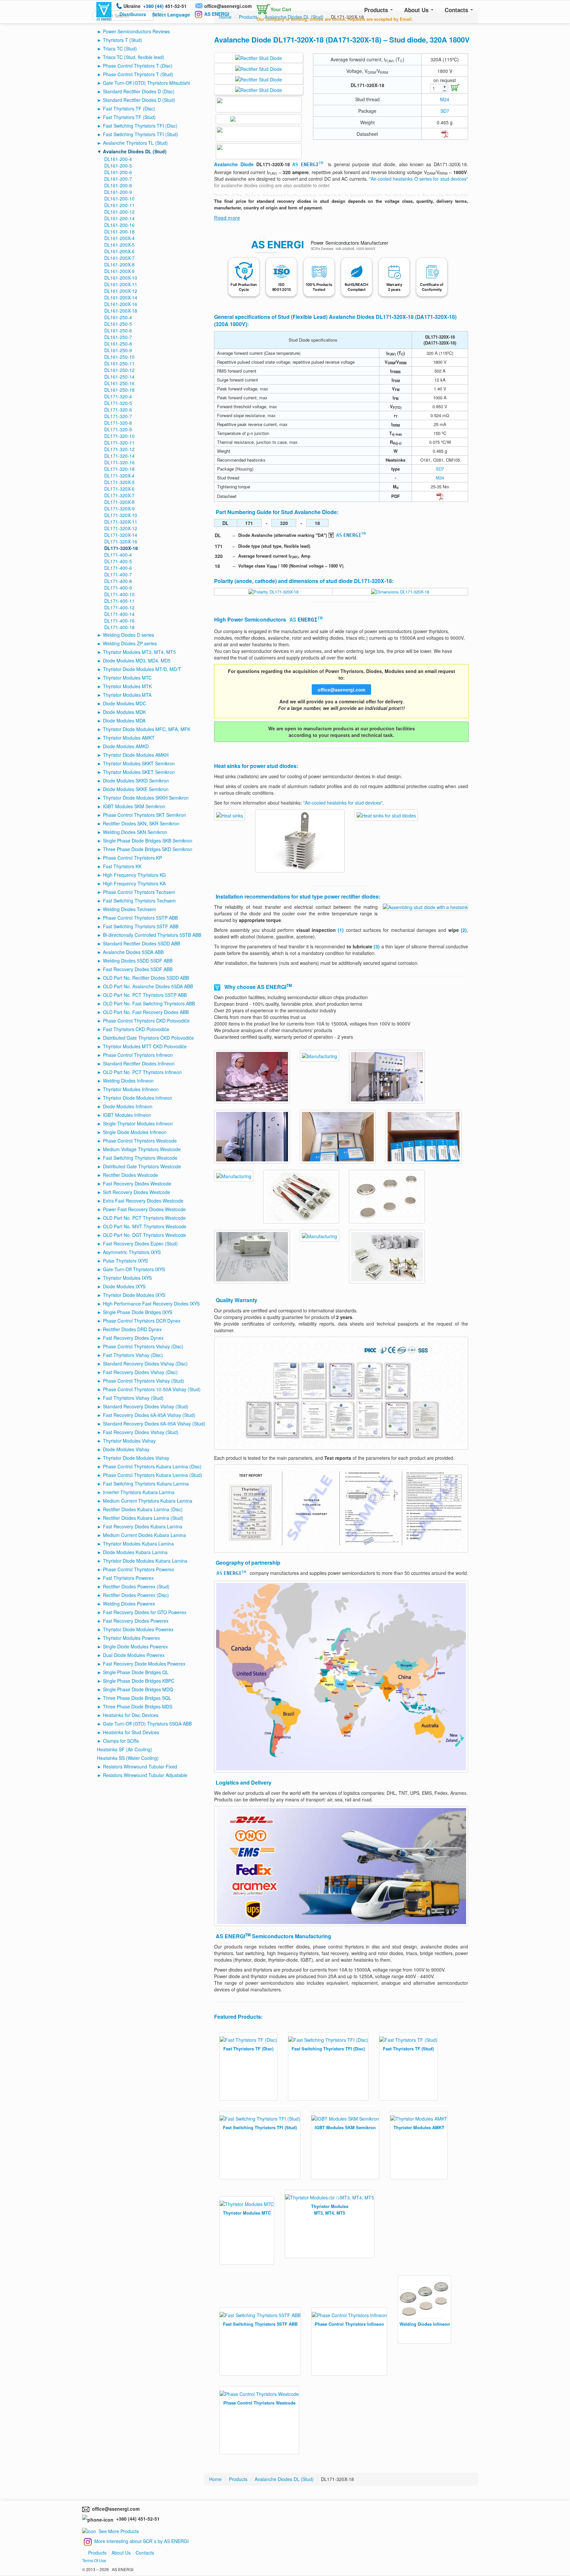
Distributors (133, 14)
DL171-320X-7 (119, 495)
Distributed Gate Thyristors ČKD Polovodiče (148, 1038)
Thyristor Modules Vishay (129, 1441)
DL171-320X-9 (119, 508)
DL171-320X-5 (119, 482)
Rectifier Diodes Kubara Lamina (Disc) (143, 1509)
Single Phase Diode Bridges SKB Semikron (148, 841)
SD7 (445, 111)
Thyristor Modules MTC (127, 678)
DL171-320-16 (119, 462)
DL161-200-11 (119, 205)
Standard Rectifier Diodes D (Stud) (139, 100)
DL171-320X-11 (121, 522)
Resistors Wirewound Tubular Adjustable (145, 1775)
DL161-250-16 (119, 383)
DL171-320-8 (118, 423)
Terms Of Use (94, 2560)
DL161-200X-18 (121, 311)
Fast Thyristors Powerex (128, 1578)
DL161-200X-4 (119, 238)
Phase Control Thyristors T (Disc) (138, 66)
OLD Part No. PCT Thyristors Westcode (144, 1218)
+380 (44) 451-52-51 (137, 2519)
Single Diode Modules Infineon (135, 1132)
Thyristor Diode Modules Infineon (138, 1098)
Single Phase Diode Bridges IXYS (138, 1312)
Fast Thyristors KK (122, 866)
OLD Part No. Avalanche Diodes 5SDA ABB (148, 986)
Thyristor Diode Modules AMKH (136, 755)
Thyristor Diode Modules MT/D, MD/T (142, 669)
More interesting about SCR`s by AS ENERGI (142, 2541)
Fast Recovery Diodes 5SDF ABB (138, 969)
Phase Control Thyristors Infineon (138, 1055)
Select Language (171, 15)
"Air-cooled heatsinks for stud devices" (343, 803)
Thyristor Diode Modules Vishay (136, 1458)
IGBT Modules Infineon (127, 1115)
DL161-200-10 (119, 199)
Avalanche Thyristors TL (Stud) (135, 143)
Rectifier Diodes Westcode (130, 1175)
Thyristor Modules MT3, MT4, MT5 (139, 652)
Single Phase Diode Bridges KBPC (139, 1681)
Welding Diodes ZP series (130, 643)
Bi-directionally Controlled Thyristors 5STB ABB (152, 935)
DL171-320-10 (119, 436)
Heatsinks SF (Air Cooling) (125, 1749)
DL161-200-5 (118, 166)
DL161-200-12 (119, 212)
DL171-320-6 (118, 410)
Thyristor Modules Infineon (131, 1089)
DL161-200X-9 (119, 271)
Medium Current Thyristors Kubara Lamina (148, 1501)
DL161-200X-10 (121, 278)
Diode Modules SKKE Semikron (136, 789)
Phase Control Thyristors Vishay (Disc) (143, 1346)
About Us (417, 10)
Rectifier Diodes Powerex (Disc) (136, 1595)
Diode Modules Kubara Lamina (135, 1552)
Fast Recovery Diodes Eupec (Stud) (140, 1243)
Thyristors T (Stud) (123, 40)
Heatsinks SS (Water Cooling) (128, 1758)
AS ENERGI (217, 14)
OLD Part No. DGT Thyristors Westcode (144, 1235)
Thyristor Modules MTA (127, 695)
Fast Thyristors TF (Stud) (129, 117)
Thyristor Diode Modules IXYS (134, 1295)
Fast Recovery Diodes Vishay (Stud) (141, 1432)
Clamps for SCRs (121, 1741)
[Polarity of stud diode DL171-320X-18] (273, 591)
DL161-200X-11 (121, 284)
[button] (272, 8)
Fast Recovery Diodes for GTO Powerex (145, 1612)
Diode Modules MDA (124, 721)
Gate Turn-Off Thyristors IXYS (134, 1269)
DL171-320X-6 (119, 489)
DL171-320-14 (119, 456)
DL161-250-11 (119, 363)
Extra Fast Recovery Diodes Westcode (143, 1201)
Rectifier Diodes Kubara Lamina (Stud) (143, 1518)
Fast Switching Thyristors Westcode (140, 1158)
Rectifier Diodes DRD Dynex (132, 1329)
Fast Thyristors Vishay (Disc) (133, 1355)
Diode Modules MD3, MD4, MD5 (137, 660)
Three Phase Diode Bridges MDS (138, 1706)
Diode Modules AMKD (126, 746)
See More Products (119, 2531)
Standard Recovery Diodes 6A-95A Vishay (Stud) (154, 1424)
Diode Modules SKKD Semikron (136, 781)
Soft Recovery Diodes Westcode (137, 1192)
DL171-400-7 (118, 574)
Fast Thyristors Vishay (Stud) (133, 1398)
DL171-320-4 (118, 396)
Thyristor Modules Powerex (131, 1638)
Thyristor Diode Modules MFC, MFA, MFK (147, 729)
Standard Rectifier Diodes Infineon (139, 1063)
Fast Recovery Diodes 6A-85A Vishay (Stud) (149, 1415)
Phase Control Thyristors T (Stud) (138, 74)
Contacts (457, 10)
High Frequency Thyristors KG (134, 875)
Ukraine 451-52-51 (155, 6)
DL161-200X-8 (119, 264)
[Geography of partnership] (341, 1676)
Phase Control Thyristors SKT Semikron (144, 815)
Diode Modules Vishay (126, 1449)
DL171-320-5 (118, 403)
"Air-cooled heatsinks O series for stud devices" (419, 179)
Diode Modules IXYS (124, 1286)
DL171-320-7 (118, 416)
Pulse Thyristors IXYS (125, 1261)
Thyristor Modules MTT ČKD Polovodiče (145, 1046)
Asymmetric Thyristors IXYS (132, 1252)
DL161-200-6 (118, 172)
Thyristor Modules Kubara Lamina (138, 1544)
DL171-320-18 (119, 469)
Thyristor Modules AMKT (129, 738)
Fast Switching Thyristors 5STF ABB (141, 926)
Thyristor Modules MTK (127, 686)
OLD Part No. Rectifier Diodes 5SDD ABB (146, 978)
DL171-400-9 (118, 588)
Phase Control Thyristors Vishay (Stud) (143, 1381)
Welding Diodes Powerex (129, 1604)
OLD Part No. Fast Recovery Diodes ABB (146, 1012)
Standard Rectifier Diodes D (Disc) (139, 91)
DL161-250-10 (119, 357)
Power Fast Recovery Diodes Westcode (144, 1209)
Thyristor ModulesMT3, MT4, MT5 (330, 2209)
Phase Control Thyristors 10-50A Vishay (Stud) (152, 1389)
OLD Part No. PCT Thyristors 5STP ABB (145, 995)
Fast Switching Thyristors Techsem (139, 901)
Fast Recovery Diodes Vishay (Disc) (140, 1372)
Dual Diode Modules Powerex (134, 1655)
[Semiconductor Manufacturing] (252, 1076)
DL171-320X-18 (121, 548)
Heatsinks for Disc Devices (131, 1715)
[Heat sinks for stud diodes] (230, 814)
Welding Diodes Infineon (128, 1081)
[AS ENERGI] (104, 11)
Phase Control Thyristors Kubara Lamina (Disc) (152, 1466)
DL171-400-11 (119, 601)
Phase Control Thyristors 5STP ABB (140, 918)
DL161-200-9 (118, 192)
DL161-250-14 (119, 377)
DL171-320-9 (118, 429)
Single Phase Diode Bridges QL (136, 1672)
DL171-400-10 (119, 594)
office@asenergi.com (228, 6)
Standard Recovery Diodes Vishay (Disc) (145, 1364)
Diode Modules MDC (125, 703)
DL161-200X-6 (119, 251)
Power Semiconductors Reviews (136, 31)
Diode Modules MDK (124, 712)
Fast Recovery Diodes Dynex (133, 1338)
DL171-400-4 (118, 555)
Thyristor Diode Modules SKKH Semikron (146, 798)
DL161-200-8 (118, 185)
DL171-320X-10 (121, 515)
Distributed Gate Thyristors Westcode (142, 1166)
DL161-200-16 (119, 225)
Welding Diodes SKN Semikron (135, 832)
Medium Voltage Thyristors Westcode (142, 1149)
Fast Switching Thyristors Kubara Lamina (146, 1484)
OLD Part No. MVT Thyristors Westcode (145, 1226)
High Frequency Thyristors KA (134, 883)
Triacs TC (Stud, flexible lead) (134, 57)
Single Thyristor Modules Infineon (138, 1123)
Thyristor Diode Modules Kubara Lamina (145, 1561)
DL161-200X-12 (121, 291)
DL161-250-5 (118, 324)
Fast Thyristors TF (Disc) (129, 108)
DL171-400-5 (118, 561)
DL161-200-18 (119, 231)
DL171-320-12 (119, 449)
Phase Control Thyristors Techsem (139, 892)
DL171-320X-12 (121, 528)
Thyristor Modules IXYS (127, 1278)
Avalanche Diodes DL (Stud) (135, 151)
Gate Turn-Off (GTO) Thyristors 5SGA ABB (147, 1724)
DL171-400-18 (119, 627)
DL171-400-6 (118, 568)
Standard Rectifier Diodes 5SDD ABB (142, 943)
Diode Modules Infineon (128, 1106)
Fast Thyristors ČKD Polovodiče (136, 1029)
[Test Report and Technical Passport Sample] (341, 1508)
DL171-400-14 (119, 614)
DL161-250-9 (118, 350)
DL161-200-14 (119, 218)
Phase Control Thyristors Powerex (139, 1569)
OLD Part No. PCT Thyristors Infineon (142, 1072)
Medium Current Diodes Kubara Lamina (144, 1535)
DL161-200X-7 (119, 258)
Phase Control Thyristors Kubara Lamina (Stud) (153, 1475)
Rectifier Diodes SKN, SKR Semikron (141, 823)
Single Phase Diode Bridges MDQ (138, 1689)
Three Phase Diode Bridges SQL (137, 1698)
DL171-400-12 (119, 607)
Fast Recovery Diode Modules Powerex (144, 1664)
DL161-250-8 (118, 344)
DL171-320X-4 (119, 475)
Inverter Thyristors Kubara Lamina (139, 1492)
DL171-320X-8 (119, 502)
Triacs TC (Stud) (120, 48)
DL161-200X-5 (119, 245)
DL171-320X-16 (121, 541)
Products (377, 10)
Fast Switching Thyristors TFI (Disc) (140, 126)
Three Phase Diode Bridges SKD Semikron (148, 849)
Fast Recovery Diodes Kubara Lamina (143, 1526)
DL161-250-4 (118, 317)
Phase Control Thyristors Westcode (140, 1141)
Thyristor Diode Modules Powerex (138, 1629)
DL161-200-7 (118, 179)
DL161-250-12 (119, 370)
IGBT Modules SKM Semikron (134, 806)
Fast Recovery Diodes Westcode (137, 1183)
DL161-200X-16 (121, 304)
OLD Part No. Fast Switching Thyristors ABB (149, 1003)
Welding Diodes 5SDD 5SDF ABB (138, 961)
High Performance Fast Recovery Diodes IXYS (151, 1303)
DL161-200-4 (118, 159)
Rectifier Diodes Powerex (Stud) (136, 1586)
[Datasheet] (445, 133)
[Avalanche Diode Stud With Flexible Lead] (259, 57)
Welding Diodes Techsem (129, 909)
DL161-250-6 (118, 330)
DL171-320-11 (119, 443)
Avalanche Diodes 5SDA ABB (133, 952)
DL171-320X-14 (121, 535)
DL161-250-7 (118, 337)
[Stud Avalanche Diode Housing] (259, 68)
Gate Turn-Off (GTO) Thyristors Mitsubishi (146, 83)
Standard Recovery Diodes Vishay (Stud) (146, 1406)
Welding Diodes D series (128, 635)
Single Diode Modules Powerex (135, 1646)
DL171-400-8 (118, 581)
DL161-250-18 (119, 390)
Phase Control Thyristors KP (132, 858)
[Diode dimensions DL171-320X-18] (400, 591)
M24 (445, 99)
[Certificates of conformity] (341, 1393)
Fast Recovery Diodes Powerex (136, 1621)
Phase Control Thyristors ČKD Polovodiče (146, 1021)
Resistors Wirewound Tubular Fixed (140, 1766)
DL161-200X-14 (121, 297)
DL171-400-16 (119, 621)
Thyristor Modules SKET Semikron (139, 772)
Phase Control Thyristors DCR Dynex (142, 1321)
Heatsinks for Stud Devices (131, 1732)
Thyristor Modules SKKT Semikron (139, 763)
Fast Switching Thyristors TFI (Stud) (141, 134)
